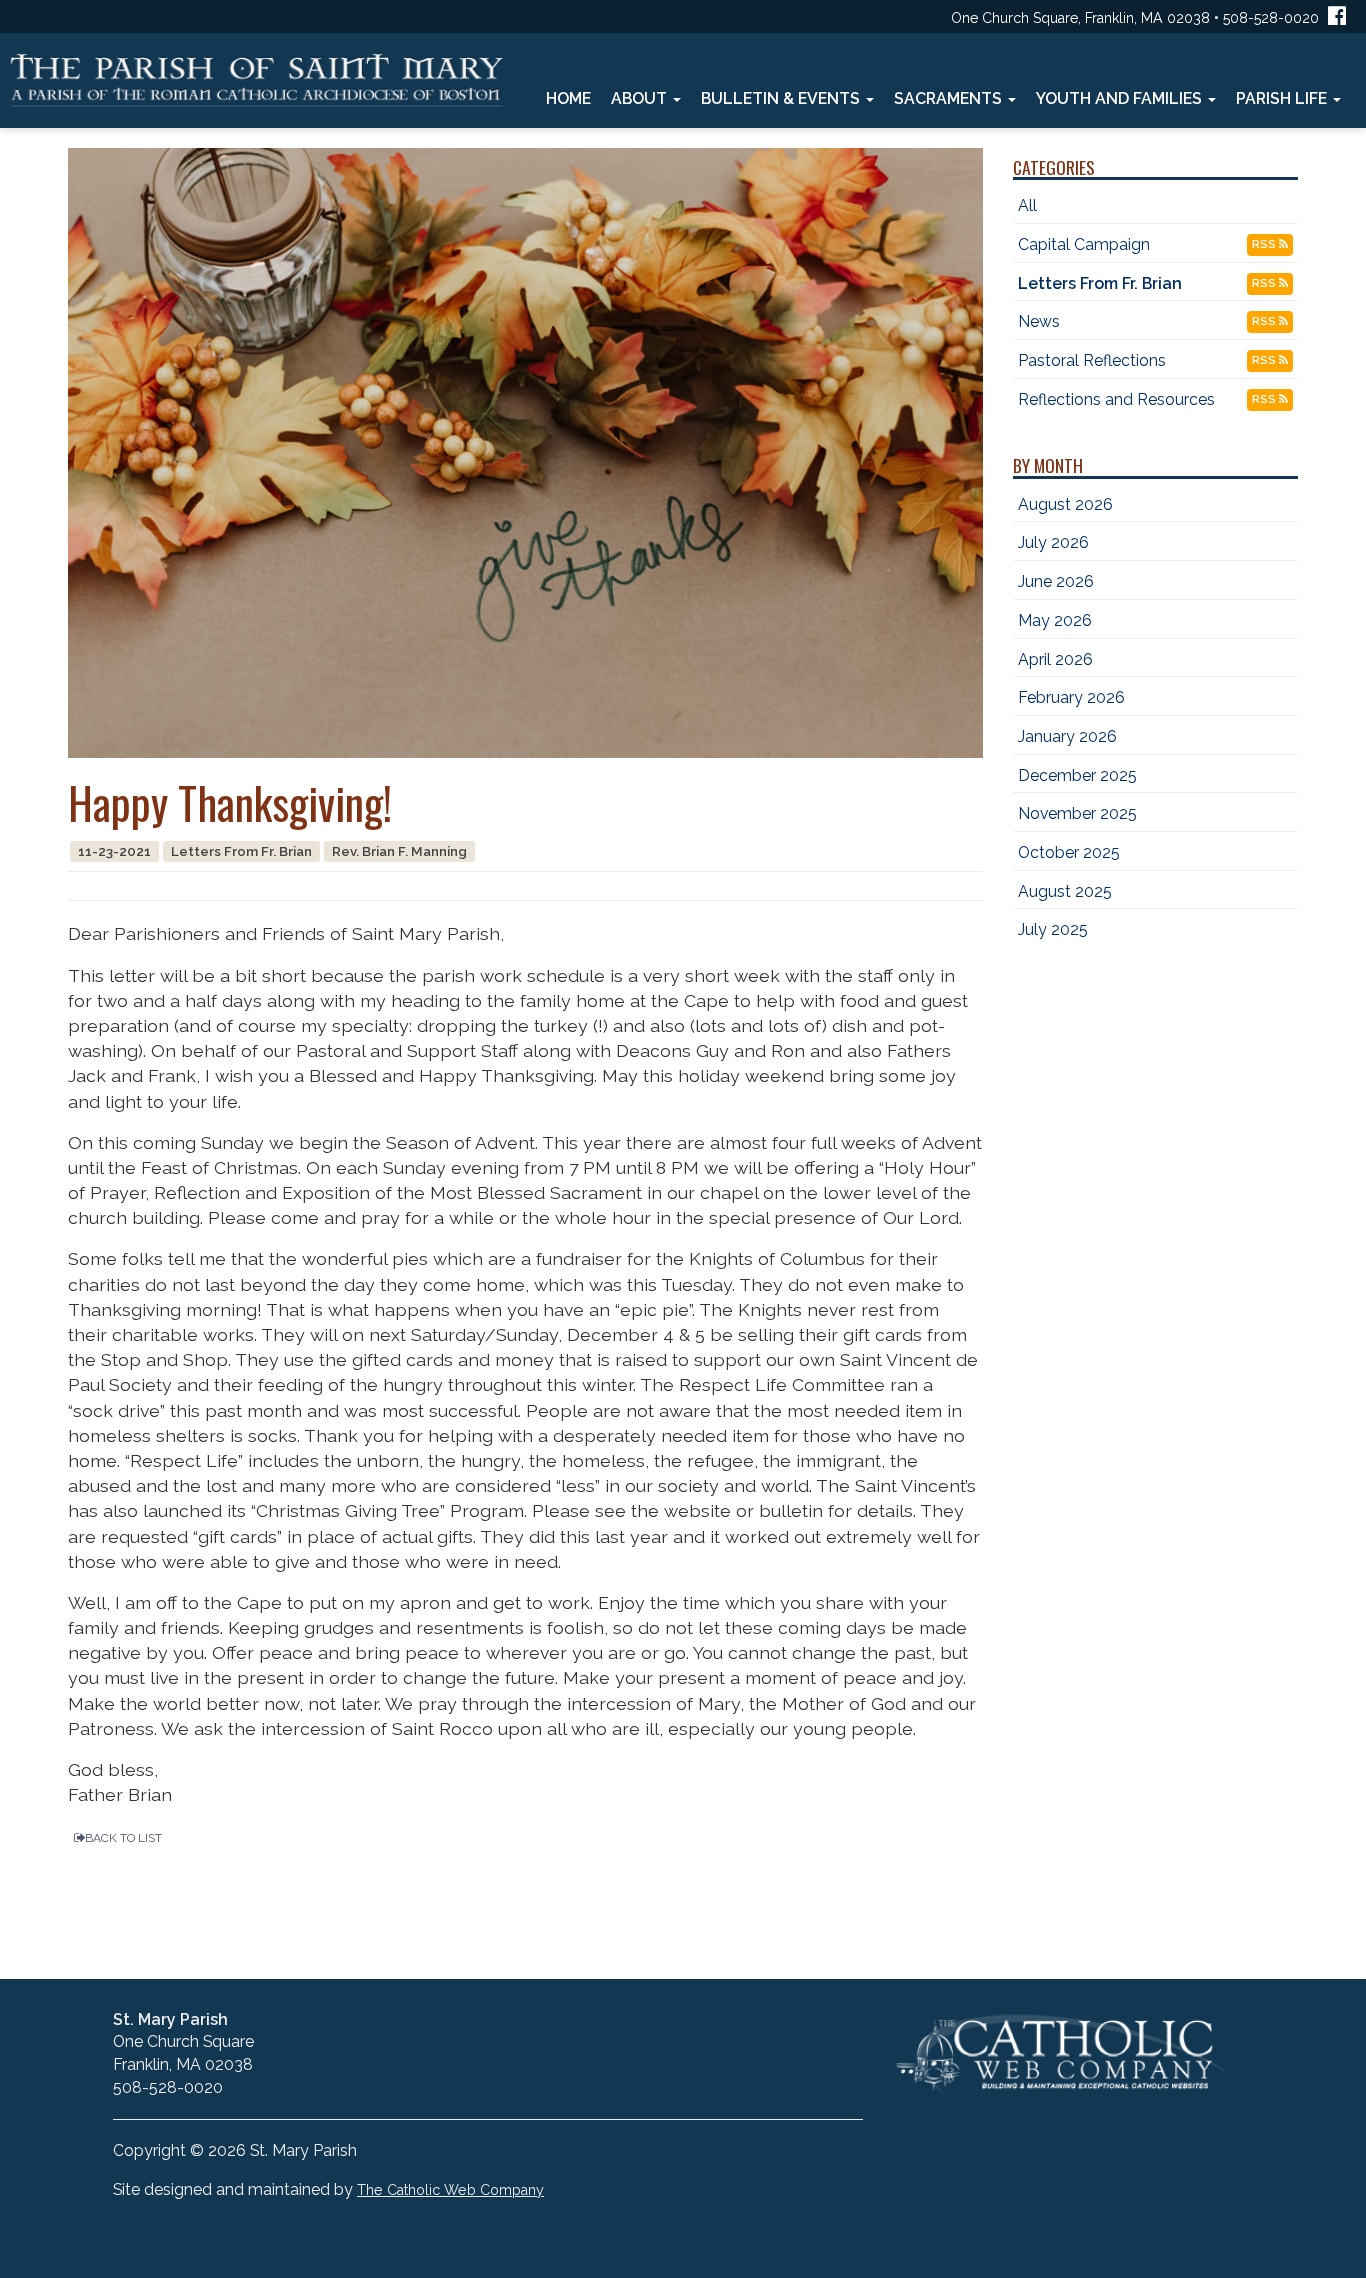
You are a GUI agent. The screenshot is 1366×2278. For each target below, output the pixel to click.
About (641, 98)
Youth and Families (1121, 98)
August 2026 (1065, 504)
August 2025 (1065, 891)
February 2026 (1071, 697)
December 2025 (1077, 775)
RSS (1265, 244)
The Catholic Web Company (450, 2190)
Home (568, 98)
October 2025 (1069, 852)
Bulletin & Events (782, 98)
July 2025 (1053, 929)
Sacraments (950, 98)
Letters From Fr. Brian (1100, 283)
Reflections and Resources (1116, 399)
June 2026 (1056, 581)
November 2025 (1077, 813)
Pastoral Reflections (1092, 360)
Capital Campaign (1084, 244)
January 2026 (1067, 736)
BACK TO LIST (123, 1838)
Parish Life (1283, 98)
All (1027, 205)
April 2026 (1055, 659)
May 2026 (1055, 620)
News (1039, 321)
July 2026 (1053, 542)
